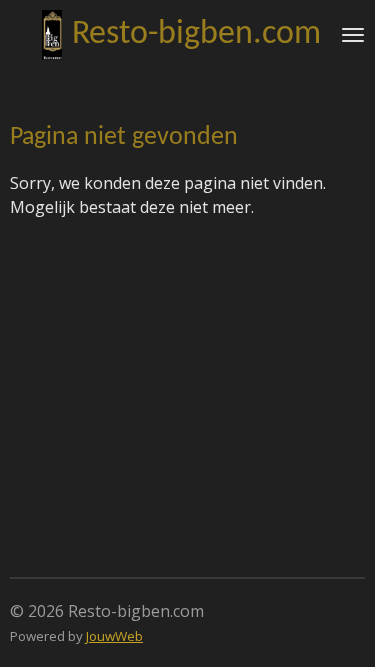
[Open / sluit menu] (353, 35)
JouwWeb (114, 636)
